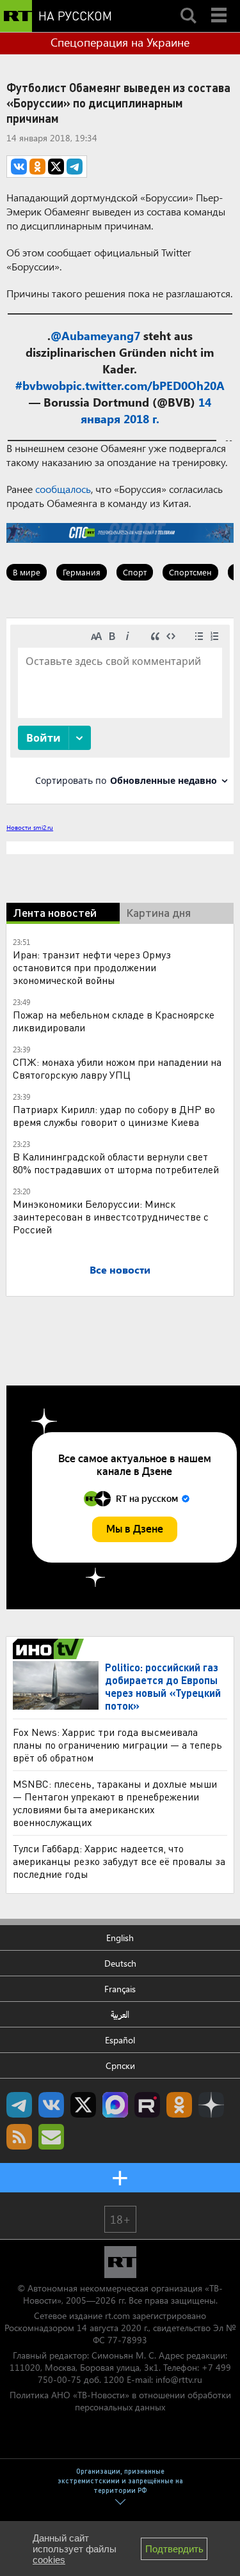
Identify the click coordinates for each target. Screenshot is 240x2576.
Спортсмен (190, 572)
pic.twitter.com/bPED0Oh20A (145, 386)
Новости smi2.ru (30, 827)
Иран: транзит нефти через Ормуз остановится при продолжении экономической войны (92, 967)
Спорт (135, 572)
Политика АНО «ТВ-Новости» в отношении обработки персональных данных (120, 2401)
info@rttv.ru (179, 2379)
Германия (82, 572)
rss (19, 2137)
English (120, 1938)
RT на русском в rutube (147, 2105)
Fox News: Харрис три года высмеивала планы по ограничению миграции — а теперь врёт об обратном (117, 1745)
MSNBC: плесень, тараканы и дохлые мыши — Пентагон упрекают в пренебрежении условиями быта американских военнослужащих (115, 1803)
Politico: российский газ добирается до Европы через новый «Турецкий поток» (163, 1686)
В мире (27, 572)
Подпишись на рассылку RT (51, 2137)
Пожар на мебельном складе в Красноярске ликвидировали (114, 1021)
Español (120, 2040)
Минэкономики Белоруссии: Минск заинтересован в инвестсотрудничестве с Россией (111, 1216)
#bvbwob (41, 386)
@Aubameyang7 (95, 336)
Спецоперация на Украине (120, 42)
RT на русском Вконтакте (51, 2105)
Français (120, 1989)
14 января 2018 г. (146, 410)
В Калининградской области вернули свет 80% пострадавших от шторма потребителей (116, 1163)
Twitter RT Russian (83, 2105)
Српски (120, 2065)
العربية (120, 2014)
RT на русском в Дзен (211, 2105)
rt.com (117, 2315)
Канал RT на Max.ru (115, 2105)
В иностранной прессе (50, 1649)
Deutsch (120, 1963)
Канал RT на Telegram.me (19, 2105)
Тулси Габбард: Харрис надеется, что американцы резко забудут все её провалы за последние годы (119, 1861)
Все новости (120, 1269)
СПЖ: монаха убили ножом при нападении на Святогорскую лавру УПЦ (117, 1068)
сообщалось (63, 489)
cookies (49, 2560)
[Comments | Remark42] (120, 710)
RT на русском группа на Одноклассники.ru (179, 2105)
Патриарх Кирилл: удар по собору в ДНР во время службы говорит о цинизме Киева (114, 1115)
